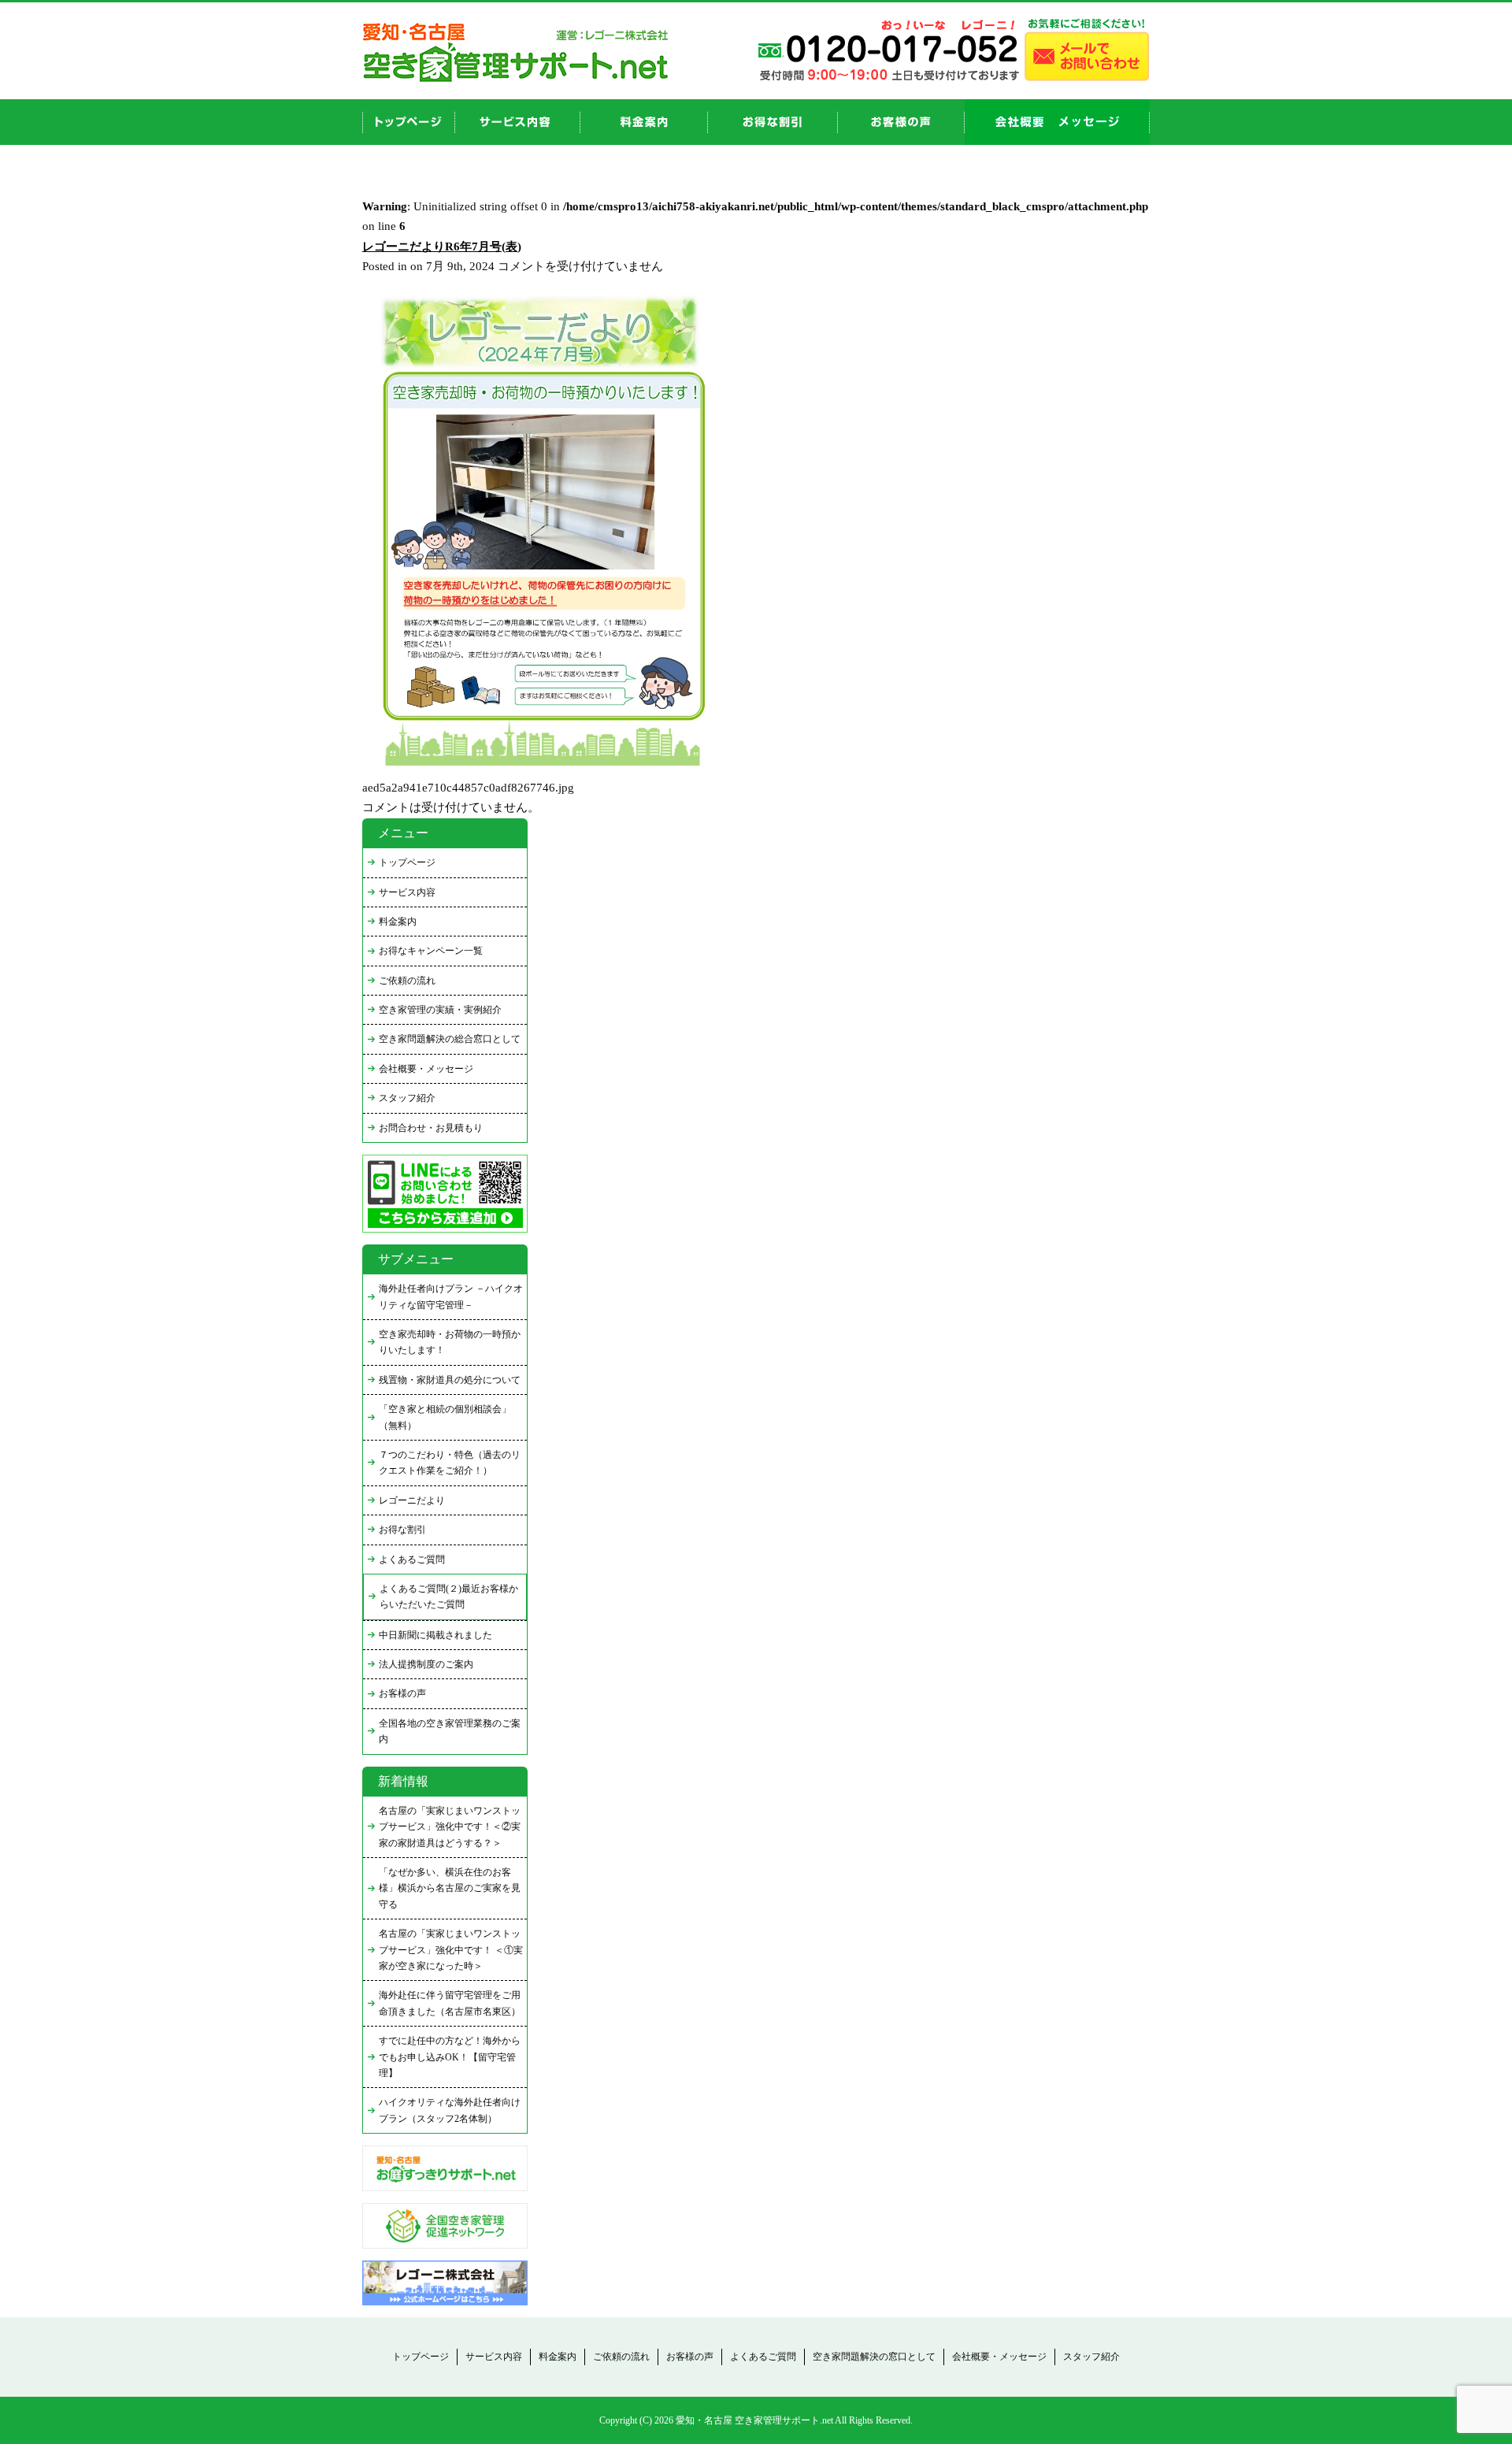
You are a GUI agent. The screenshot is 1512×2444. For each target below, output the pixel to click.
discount (773, 122)
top (409, 122)
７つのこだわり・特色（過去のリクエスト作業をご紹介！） (450, 1463)
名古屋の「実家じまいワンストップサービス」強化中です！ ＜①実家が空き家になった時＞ (451, 1950)
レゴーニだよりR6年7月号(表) (442, 247)
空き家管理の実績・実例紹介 (440, 1010)
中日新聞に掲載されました (435, 1635)
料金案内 (398, 922)
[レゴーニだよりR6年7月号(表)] (539, 774)
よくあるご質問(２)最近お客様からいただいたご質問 (449, 1597)
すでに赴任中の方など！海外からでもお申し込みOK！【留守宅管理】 (450, 2057)
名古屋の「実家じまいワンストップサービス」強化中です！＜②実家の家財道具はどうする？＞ (450, 1827)
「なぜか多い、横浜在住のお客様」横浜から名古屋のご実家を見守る (450, 1888)
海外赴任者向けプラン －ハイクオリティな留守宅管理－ (451, 1296)
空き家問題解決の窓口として (874, 2357)
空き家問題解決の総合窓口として (450, 1039)
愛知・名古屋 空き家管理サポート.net (754, 2420)
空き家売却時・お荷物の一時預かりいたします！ (450, 1342)
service (518, 122)
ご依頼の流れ (407, 981)
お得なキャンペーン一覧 (431, 951)
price (644, 122)
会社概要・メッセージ (426, 1069)
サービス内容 (407, 892)
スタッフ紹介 (407, 1098)
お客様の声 (901, 122)
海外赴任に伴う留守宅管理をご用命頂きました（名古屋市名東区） (450, 2003)
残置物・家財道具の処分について (450, 1380)
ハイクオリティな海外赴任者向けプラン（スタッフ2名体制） (450, 2110)
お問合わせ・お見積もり (431, 1128)
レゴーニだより (412, 1500)
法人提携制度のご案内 (426, 1664)
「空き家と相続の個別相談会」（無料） (445, 1417)
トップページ (407, 862)
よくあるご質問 (412, 1559)
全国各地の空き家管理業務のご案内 (450, 1731)
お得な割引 (402, 1530)
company (1057, 122)
